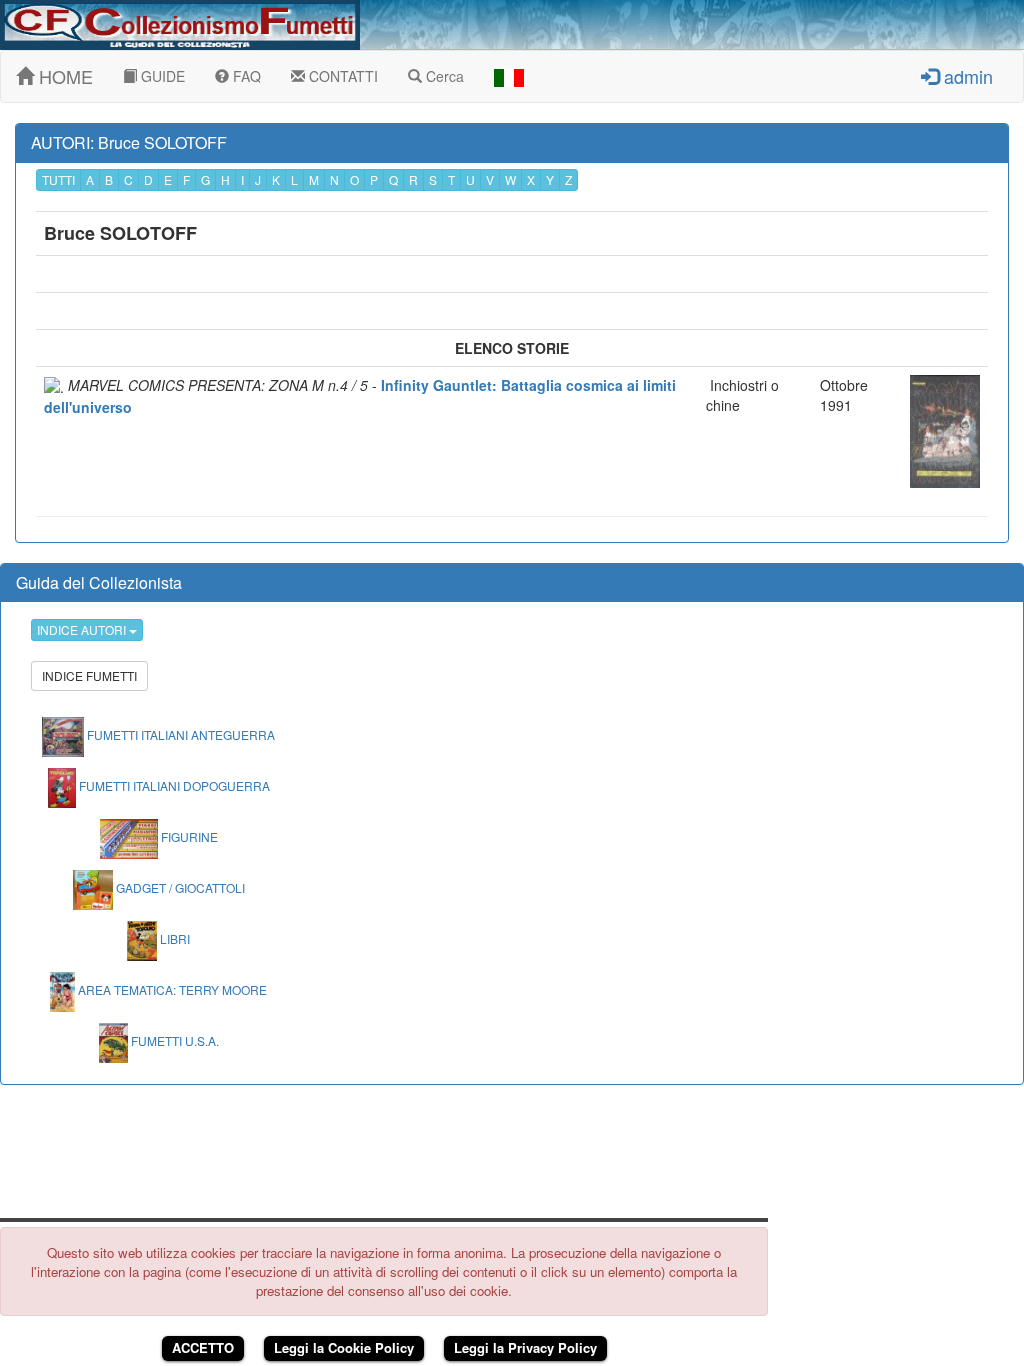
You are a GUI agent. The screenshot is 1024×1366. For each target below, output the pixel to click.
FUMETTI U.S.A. (173, 1040)
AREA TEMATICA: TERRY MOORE (171, 989)
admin (966, 76)
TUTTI (58, 179)
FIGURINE (188, 836)
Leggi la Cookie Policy (344, 1347)
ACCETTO (203, 1347)
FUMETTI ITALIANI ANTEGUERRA (179, 734)
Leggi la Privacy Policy (525, 1347)
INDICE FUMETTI (89, 675)
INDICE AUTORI (83, 629)
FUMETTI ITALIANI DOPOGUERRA (173, 785)
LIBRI (173, 938)
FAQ (245, 76)
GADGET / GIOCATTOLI (179, 887)
